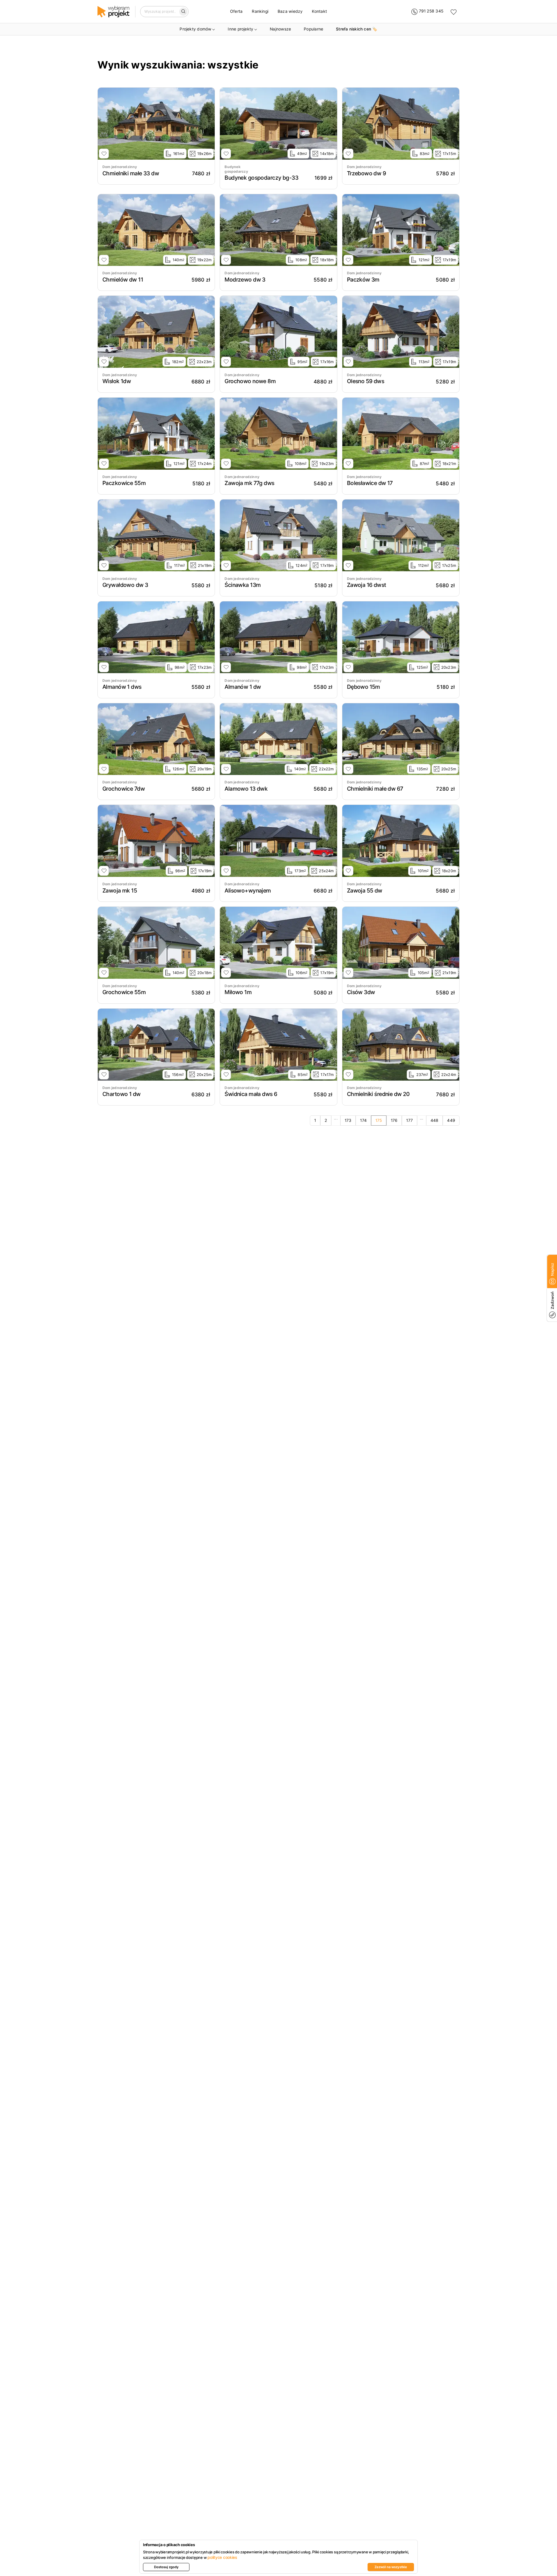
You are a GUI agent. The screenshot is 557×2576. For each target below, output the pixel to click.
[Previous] (104, 124)
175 (379, 1120)
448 (435, 1120)
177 (409, 1120)
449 (451, 1120)
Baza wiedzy (290, 11)
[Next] (209, 124)
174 (363, 1120)
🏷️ (357, 29)
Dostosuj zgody (166, 2567)
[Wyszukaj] (183, 12)
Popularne (313, 29)
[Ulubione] (454, 12)
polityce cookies (222, 2557)
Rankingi (260, 11)
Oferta (236, 11)
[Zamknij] (542, 2489)
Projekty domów (195, 29)
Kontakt (319, 11)
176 (394, 1120)
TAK (519, 2530)
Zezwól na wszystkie (391, 2567)
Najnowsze (280, 29)
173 (348, 1120)
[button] (518, 2554)
